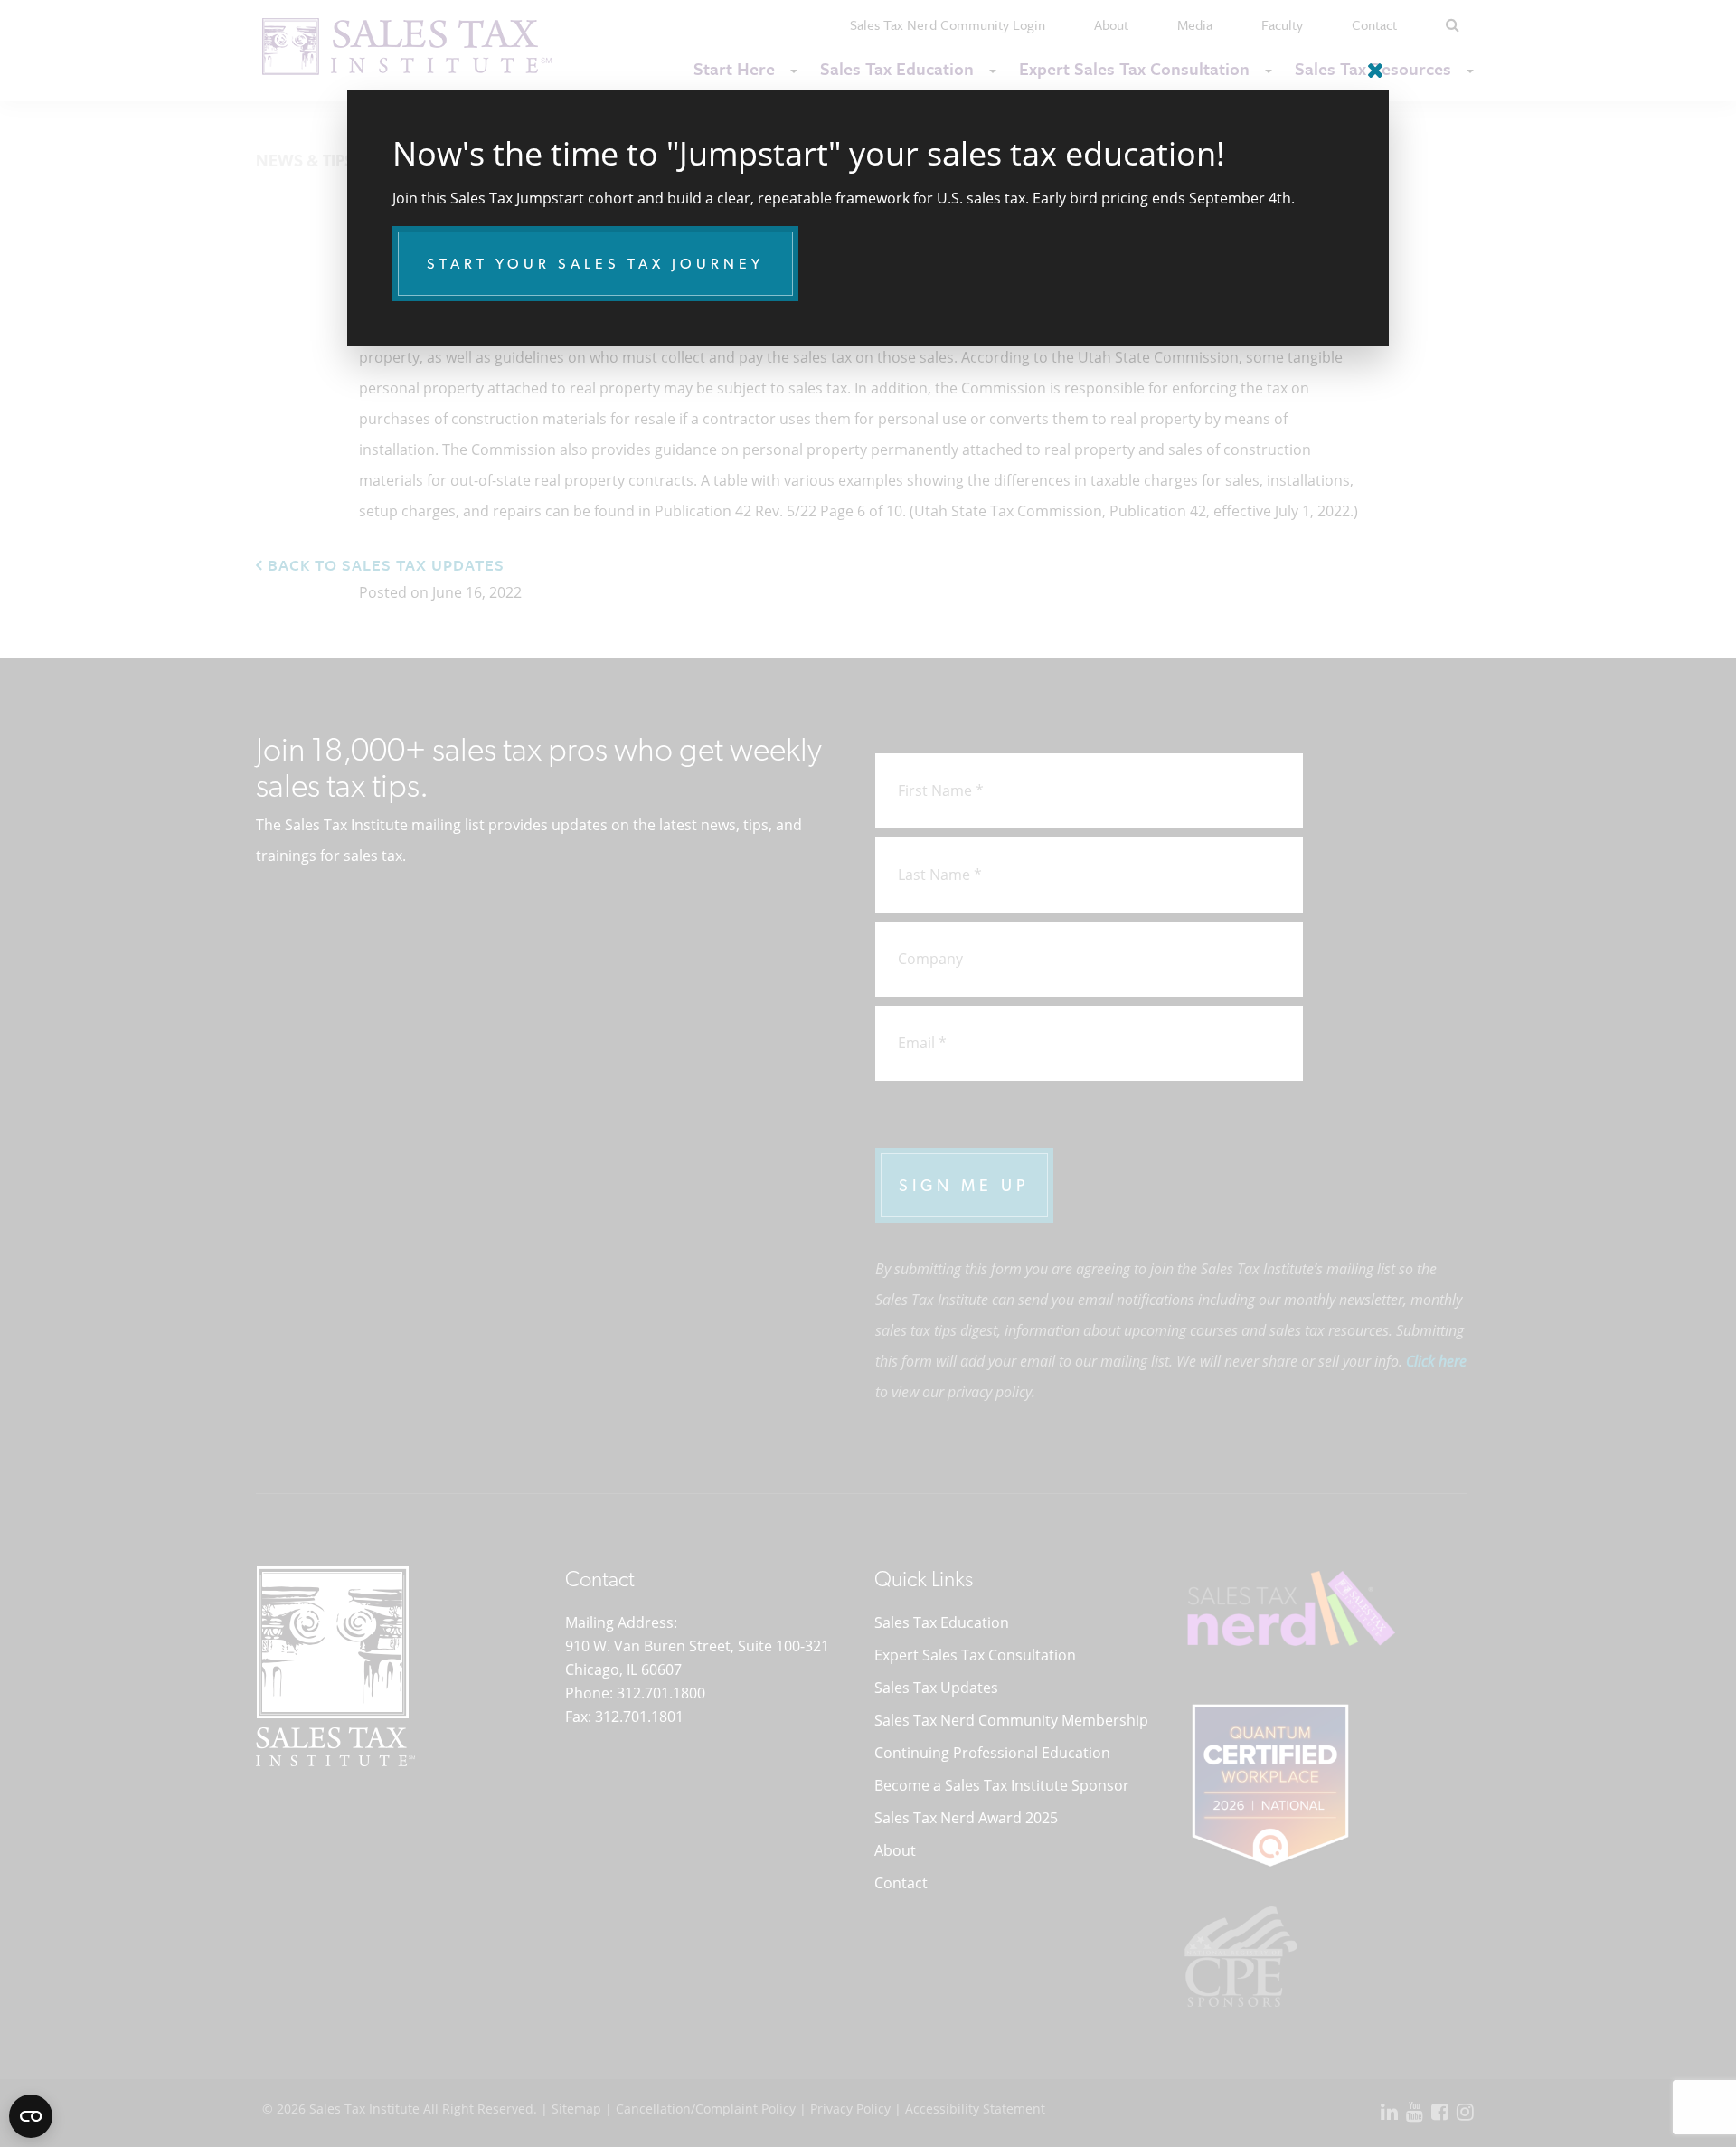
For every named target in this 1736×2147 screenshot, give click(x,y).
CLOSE (1371, 63)
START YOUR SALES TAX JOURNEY (595, 264)
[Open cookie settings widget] (31, 2116)
